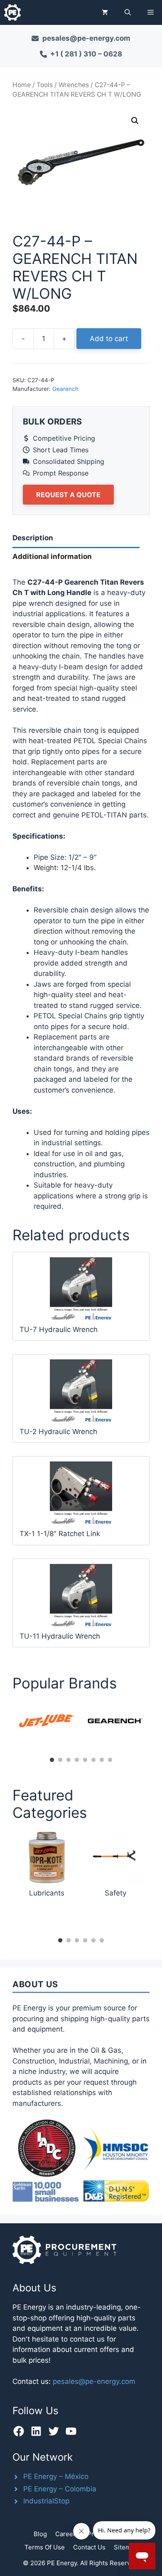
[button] (128, 12)
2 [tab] (60, 1760)
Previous (6, 1727)
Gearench (65, 389)
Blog (40, 2534)
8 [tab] (110, 1760)
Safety (115, 1893)
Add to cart (109, 339)
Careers (67, 2534)
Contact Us (89, 2547)
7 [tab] (102, 1760)
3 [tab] (69, 1760)
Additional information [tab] (52, 556)
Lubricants (47, 1893)
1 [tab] (52, 1760)
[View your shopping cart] (105, 12)
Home (22, 85)
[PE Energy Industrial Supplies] (12, 12)
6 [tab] (93, 1760)
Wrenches (74, 85)
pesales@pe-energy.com (94, 2381)
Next (156, 1727)
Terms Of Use (45, 2547)
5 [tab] (85, 1760)
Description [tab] (33, 538)
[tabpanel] (47, 1721)
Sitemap (126, 2547)
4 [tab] (77, 1760)
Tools (45, 85)
